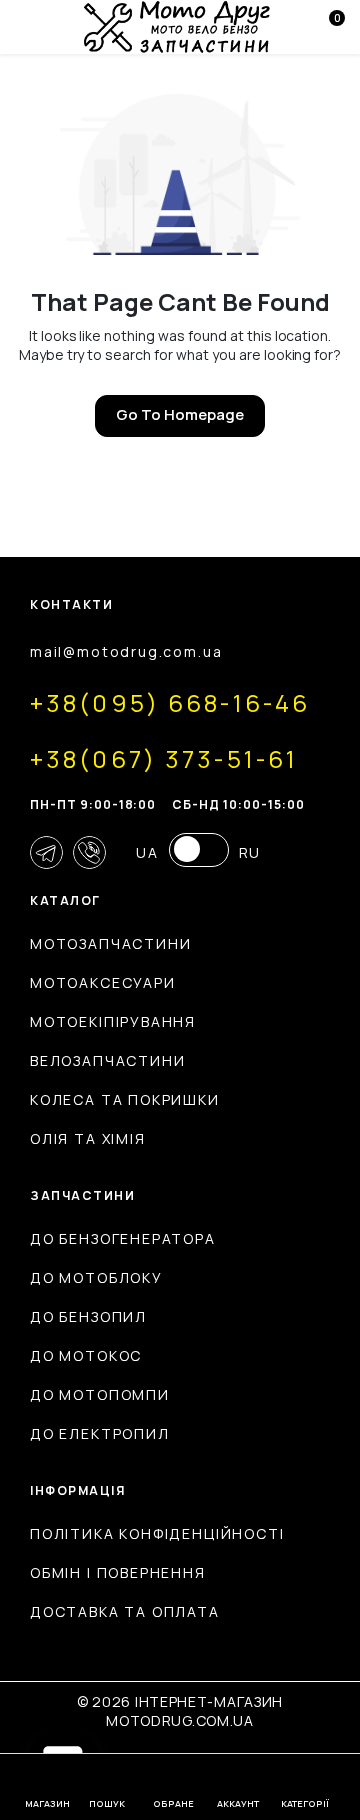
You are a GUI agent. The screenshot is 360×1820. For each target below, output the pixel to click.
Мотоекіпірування (113, 1021)
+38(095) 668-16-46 (170, 702)
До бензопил (88, 1316)
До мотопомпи (100, 1394)
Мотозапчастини (110, 943)
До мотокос (86, 1355)
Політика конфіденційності (157, 1533)
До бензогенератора (123, 1238)
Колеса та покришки (125, 1099)
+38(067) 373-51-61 (164, 758)
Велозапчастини (107, 1060)
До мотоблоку (96, 1277)
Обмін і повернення (118, 1572)
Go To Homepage (180, 414)
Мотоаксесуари (103, 982)
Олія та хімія (88, 1138)
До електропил (100, 1433)
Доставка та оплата (125, 1611)
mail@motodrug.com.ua (126, 651)
